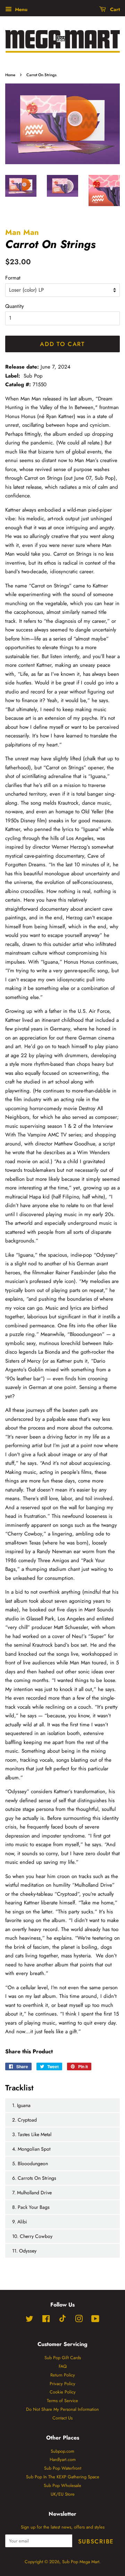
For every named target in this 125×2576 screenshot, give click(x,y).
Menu (20, 9)
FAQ (63, 2366)
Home (10, 75)
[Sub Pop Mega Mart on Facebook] (46, 2320)
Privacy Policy (62, 2384)
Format (13, 278)
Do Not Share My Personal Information (62, 2409)
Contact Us (62, 2418)
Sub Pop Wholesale (62, 2485)
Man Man (22, 232)
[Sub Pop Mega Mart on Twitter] (30, 2320)
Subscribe (96, 2541)
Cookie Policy (63, 2392)
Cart (114, 9)
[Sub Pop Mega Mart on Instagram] (79, 2320)
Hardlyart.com (63, 2459)
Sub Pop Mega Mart (81, 2562)
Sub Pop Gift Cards (63, 2358)
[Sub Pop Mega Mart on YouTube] (95, 2320)
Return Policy (63, 2375)
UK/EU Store (63, 2494)
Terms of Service (62, 2401)
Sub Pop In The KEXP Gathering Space (63, 2477)
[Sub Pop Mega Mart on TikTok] (62, 2321)
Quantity (15, 306)
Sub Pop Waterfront (63, 2468)
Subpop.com (62, 2451)
